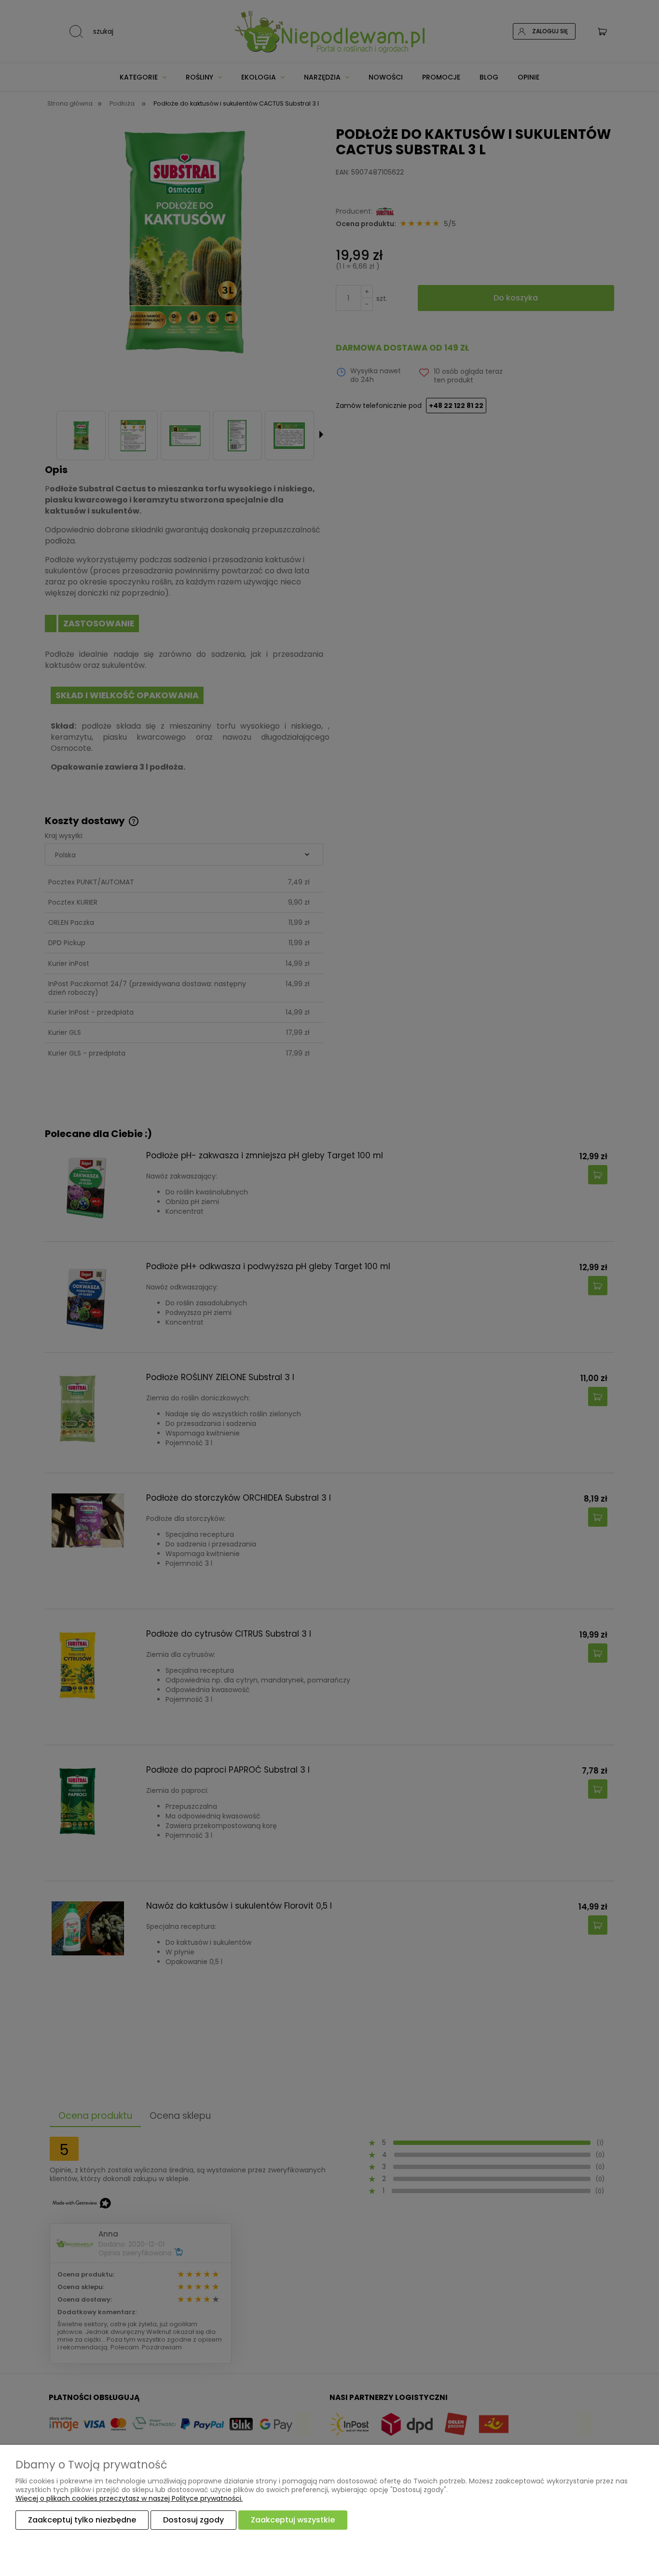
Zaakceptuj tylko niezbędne (82, 2520)
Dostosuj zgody (193, 2520)
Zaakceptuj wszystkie (293, 2520)
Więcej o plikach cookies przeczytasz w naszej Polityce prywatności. (129, 2498)
